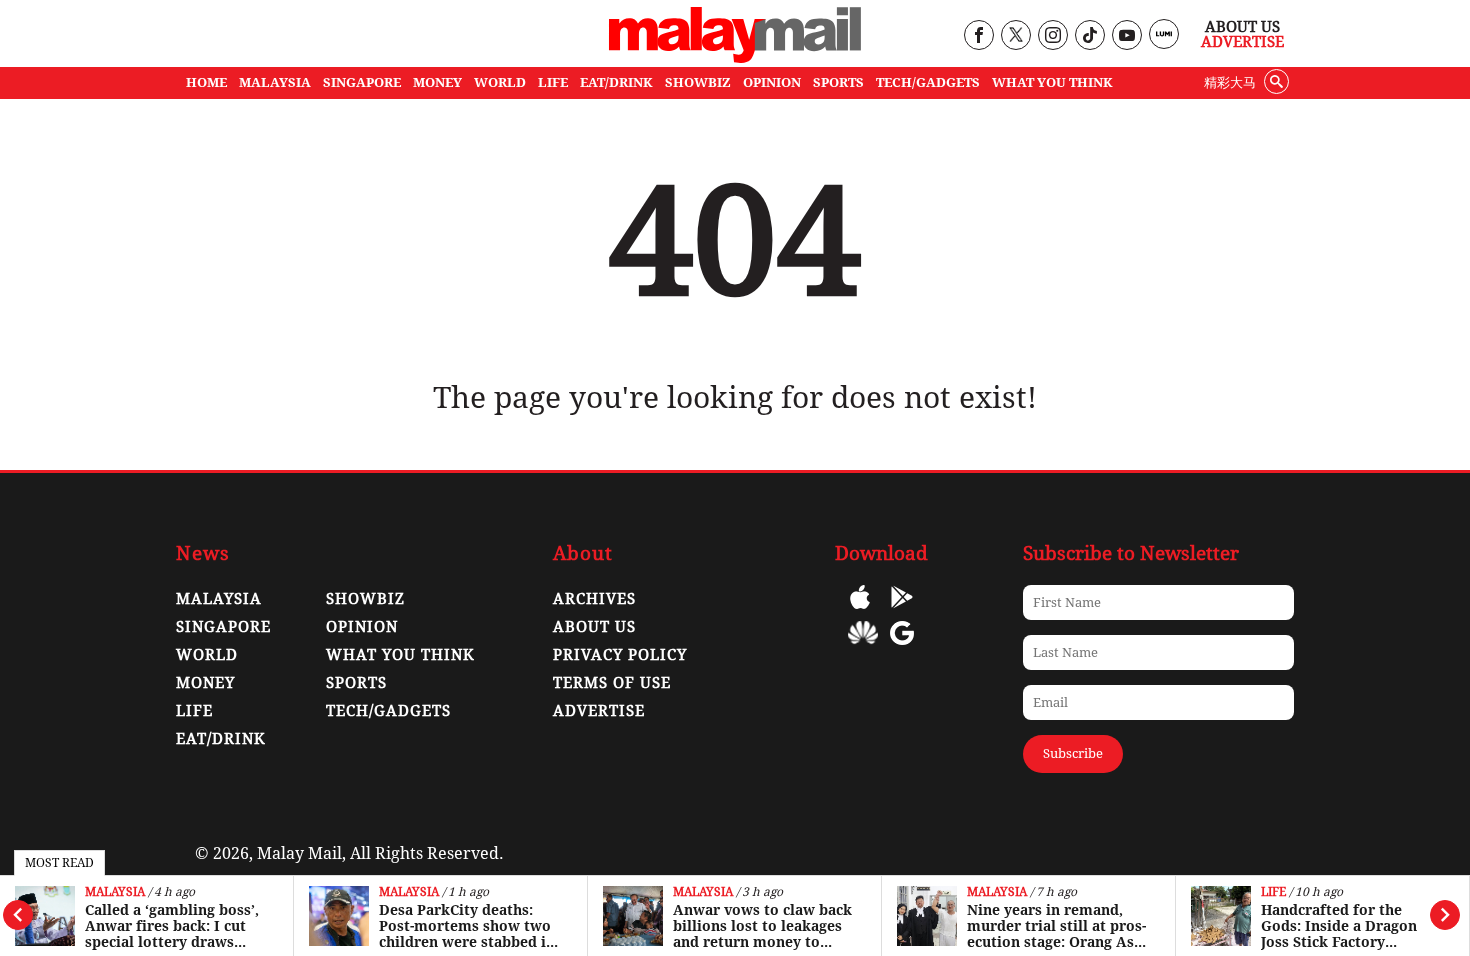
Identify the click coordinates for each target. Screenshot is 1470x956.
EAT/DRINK (616, 82)
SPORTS (838, 82)
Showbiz (365, 599)
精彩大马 (1230, 82)
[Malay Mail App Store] (860, 611)
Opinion (362, 627)
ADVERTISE (599, 711)
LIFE (553, 82)
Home (206, 82)
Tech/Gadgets (388, 711)
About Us (1242, 27)
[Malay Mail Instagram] (1052, 36)
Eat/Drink (221, 739)
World (207, 655)
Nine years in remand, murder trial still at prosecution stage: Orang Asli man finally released (1056, 926)
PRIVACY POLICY (620, 655)
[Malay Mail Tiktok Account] (1089, 36)
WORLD (500, 82)
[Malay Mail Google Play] (902, 611)
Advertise (1242, 42)
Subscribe (1073, 753)
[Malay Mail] (735, 57)
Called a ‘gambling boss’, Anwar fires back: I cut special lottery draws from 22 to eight (172, 926)
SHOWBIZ (698, 82)
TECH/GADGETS (928, 82)
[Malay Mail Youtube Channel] (1126, 36)
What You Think (1052, 82)
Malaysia (115, 892)
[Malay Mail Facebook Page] (978, 36)
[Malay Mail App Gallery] (863, 647)
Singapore (223, 627)
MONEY (437, 82)
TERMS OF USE (612, 683)
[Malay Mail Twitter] (1016, 36)
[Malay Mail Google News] (902, 647)
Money (205, 683)
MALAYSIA (275, 82)
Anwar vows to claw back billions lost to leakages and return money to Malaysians (762, 926)
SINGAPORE (362, 82)
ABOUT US (594, 627)
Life (1273, 892)
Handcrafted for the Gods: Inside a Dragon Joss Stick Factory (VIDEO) (1339, 926)
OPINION (772, 82)
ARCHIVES (594, 599)
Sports (356, 683)
